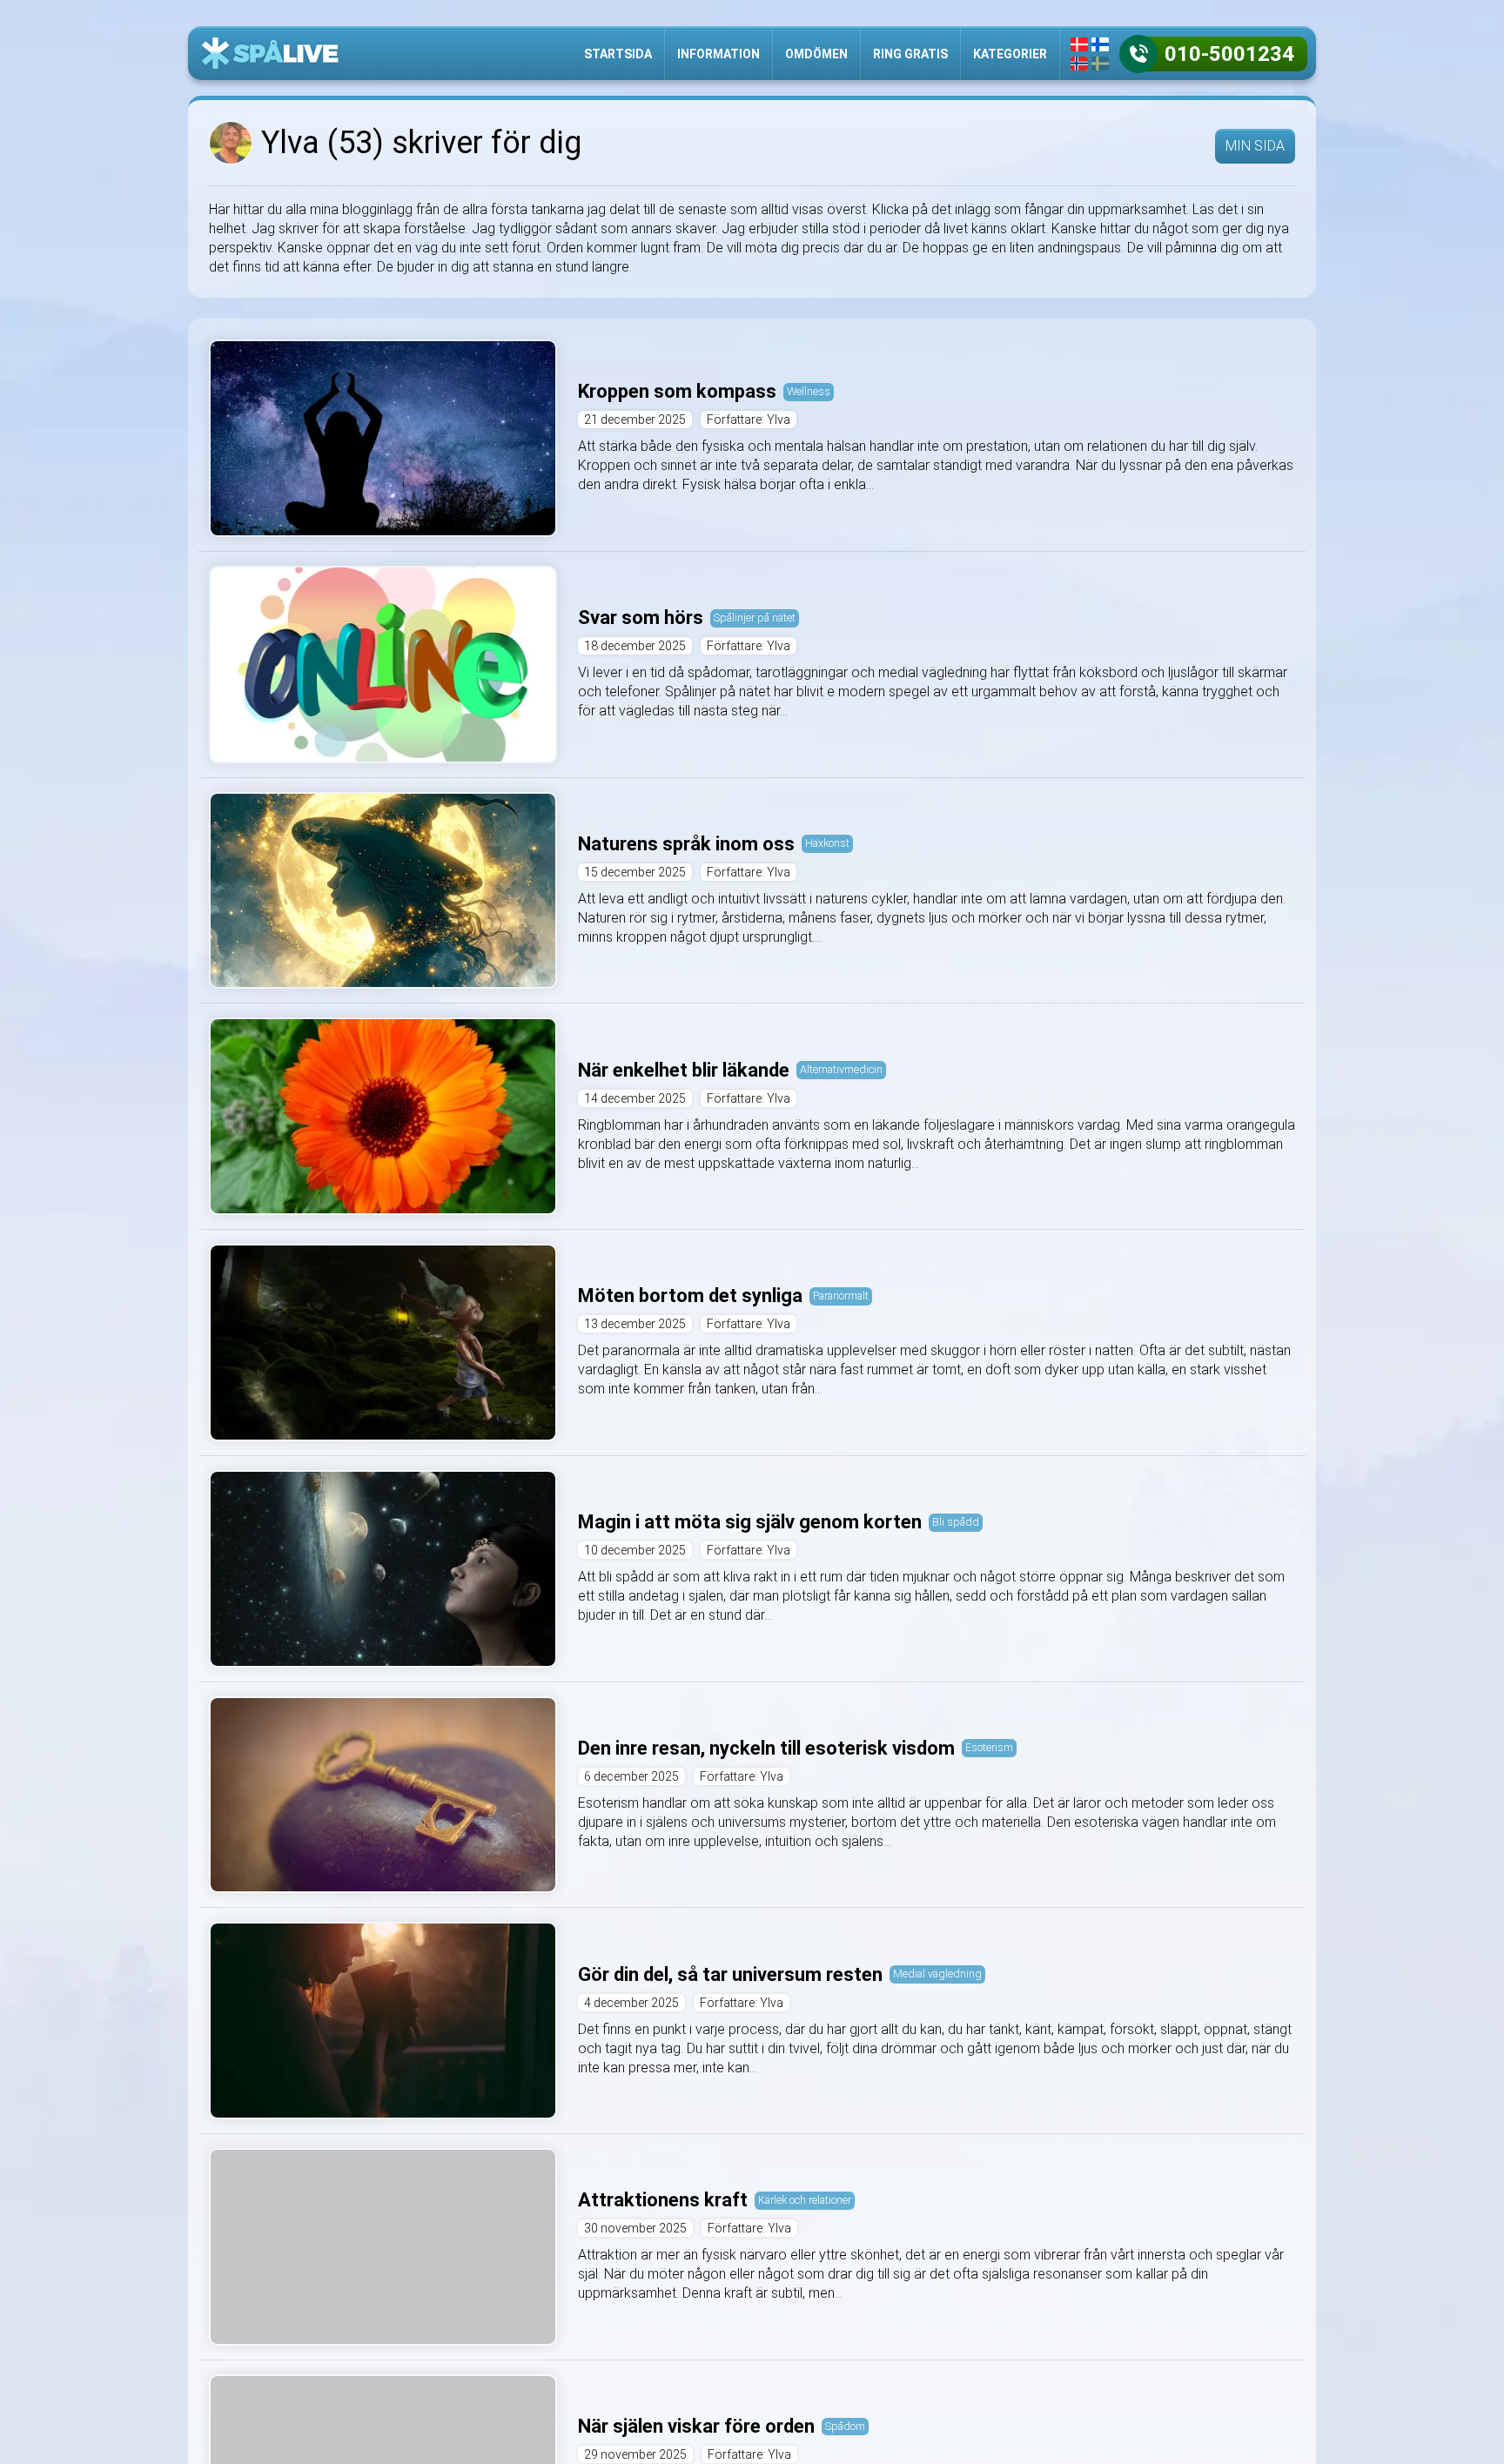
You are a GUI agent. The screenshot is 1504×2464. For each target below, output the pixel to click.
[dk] (1079, 44)
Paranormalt (841, 1296)
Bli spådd (956, 1522)
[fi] (1100, 44)
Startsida (618, 54)
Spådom (845, 2426)
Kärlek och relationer (805, 2200)
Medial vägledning (937, 1974)
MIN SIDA (1255, 146)
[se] (1100, 64)
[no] (1079, 64)
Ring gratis (910, 54)
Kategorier (1010, 54)
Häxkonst (827, 843)
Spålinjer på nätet (755, 618)
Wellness (809, 391)
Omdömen (816, 54)
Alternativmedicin (841, 1069)
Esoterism (989, 1747)
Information (718, 54)
